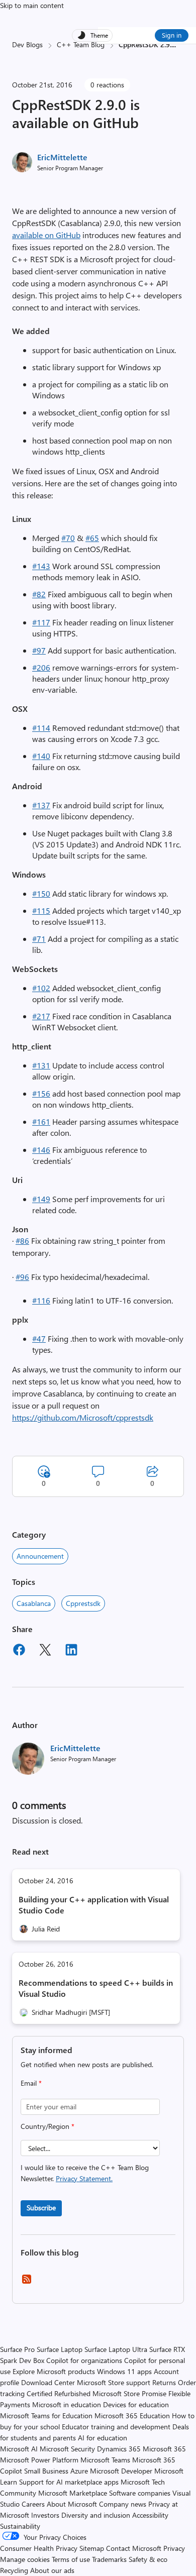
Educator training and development (116, 2427)
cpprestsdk (83, 1603)
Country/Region (47, 2126)
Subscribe (41, 2208)
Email (31, 2083)
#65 (92, 538)
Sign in (172, 35)
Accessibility (150, 2515)
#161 (41, 1121)
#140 (41, 756)
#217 (41, 1016)
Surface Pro (17, 2349)
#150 (41, 893)
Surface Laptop (60, 2349)
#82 (39, 594)
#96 (22, 1277)
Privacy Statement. (84, 2178)
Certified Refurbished (59, 2393)
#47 (39, 1338)
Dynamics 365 (119, 2449)
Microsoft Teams (105, 2460)
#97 (39, 650)
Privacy (174, 2548)
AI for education (103, 2438)
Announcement (40, 1556)
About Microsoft (72, 2504)
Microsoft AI (19, 2449)
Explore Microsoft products (54, 2371)
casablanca (34, 1603)
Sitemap (92, 2548)
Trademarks (109, 2559)
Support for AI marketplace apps (69, 2482)
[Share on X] (45, 1651)
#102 (41, 988)
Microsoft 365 (164, 2449)
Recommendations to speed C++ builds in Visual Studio (96, 1988)
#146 (41, 1150)
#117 (41, 622)
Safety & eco (148, 2559)
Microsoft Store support (114, 2382)
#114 (41, 728)
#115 (41, 910)
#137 (41, 805)
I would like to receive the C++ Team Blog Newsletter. (85, 2173)
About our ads (52, 2570)
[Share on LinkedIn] (71, 1651)
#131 (41, 1065)
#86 (22, 1241)
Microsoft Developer (121, 2471)
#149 (41, 1199)
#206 (41, 667)
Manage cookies (25, 2559)
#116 (41, 1300)
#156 (41, 1093)
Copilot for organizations (84, 2360)
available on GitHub (46, 235)
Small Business (46, 2471)
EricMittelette (62, 157)
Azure (79, 2471)
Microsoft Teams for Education (46, 2416)
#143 (41, 566)
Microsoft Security (67, 2449)
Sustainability (20, 2526)
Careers (33, 2504)
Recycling (14, 2570)
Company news (123, 2504)
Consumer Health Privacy (39, 2548)
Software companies (140, 2493)
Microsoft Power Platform (39, 2460)
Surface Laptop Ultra (116, 2349)
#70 (68, 538)
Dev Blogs (27, 44)
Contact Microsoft (134, 2548)
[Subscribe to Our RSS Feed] (27, 2282)
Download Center (48, 2382)
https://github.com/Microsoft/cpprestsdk (83, 1417)
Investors (45, 2515)
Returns (164, 2382)
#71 (39, 939)
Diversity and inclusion (96, 2515)
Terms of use (71, 2559)
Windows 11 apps (124, 2371)
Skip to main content (32, 5)
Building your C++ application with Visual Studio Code (94, 1905)
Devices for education (136, 2404)
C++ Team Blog (81, 44)
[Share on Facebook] (19, 1651)
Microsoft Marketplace (73, 2493)
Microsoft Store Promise (129, 2393)
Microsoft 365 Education (132, 2416)
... (174, 44)
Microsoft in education (67, 2404)
